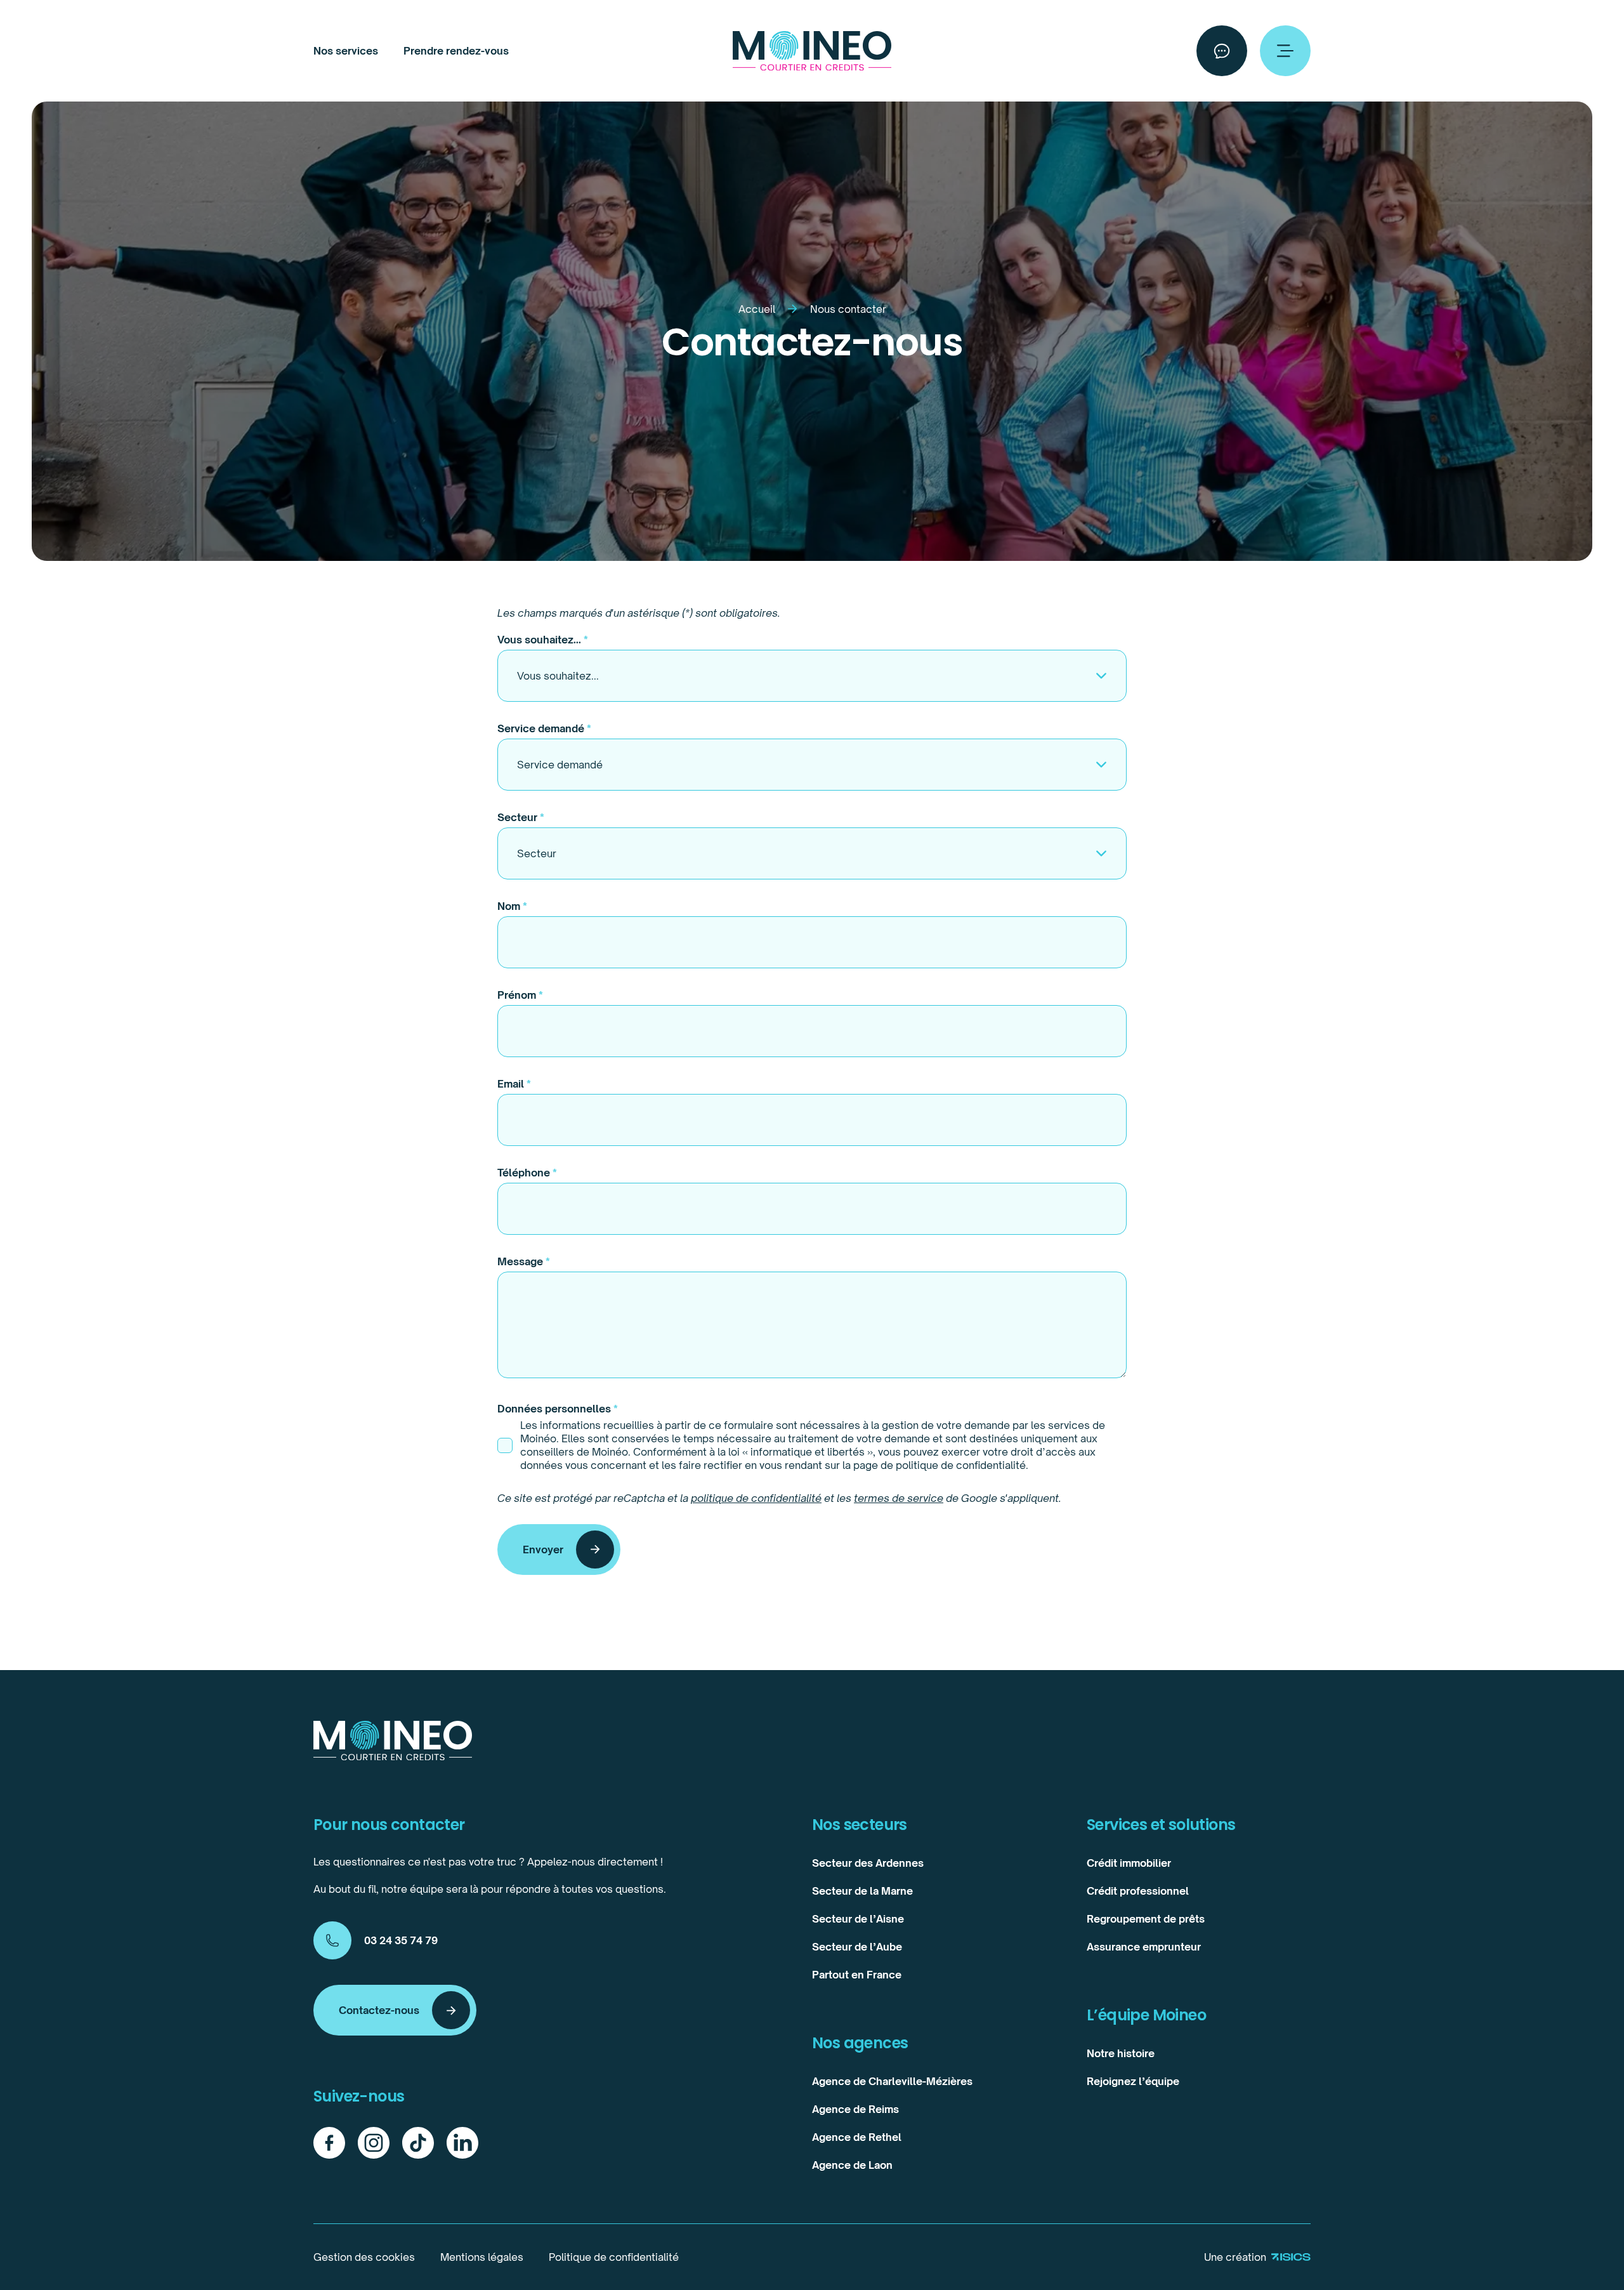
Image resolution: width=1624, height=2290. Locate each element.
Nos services (346, 51)
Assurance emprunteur (1144, 1947)
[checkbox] (505, 1445)
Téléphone (527, 1173)
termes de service (899, 1498)
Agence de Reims (855, 2109)
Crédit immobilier (1129, 1863)
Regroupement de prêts (1146, 1919)
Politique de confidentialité (614, 2257)
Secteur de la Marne (862, 1891)
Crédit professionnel (1138, 1891)
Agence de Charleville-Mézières (892, 2081)
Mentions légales (482, 2257)
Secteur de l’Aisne (858, 1919)
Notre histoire (1121, 2053)
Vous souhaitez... (543, 640)
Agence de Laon (852, 2165)
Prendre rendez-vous (456, 51)
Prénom (520, 995)
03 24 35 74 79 (401, 1940)
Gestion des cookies (364, 2257)
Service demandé (544, 728)
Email (514, 1084)
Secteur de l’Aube (857, 1947)
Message (524, 1261)
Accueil (757, 309)
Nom (512, 906)
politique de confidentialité (756, 1498)
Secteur (521, 817)
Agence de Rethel (857, 2137)
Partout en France (857, 1975)
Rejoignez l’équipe (1133, 2081)
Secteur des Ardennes (868, 1863)
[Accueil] (812, 51)
